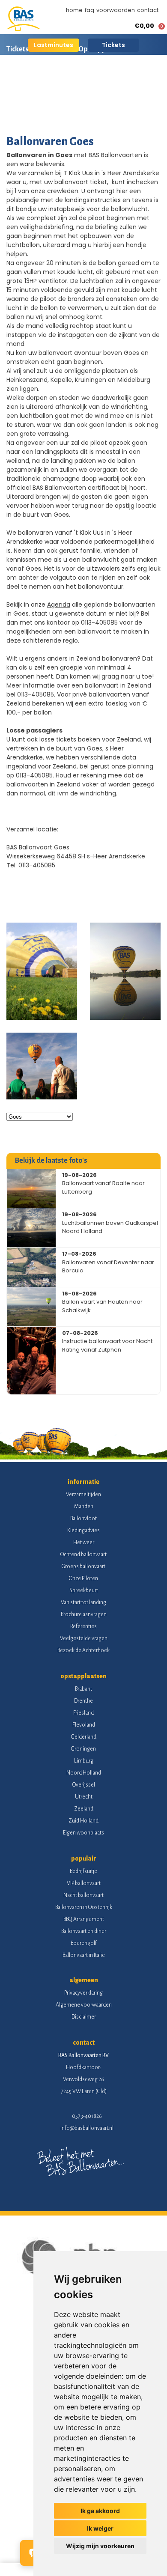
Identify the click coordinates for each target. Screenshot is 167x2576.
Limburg (84, 1761)
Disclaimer (84, 2017)
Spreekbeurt (84, 1590)
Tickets (113, 45)
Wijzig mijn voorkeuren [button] (100, 2546)
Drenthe (83, 1701)
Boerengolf (84, 1943)
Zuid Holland (83, 1821)
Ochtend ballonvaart (83, 1555)
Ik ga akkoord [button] (100, 2511)
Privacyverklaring (83, 1993)
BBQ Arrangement (84, 1919)
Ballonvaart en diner (84, 1931)
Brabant (83, 1689)
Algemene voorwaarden (84, 2005)
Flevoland (84, 1725)
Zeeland (84, 1809)
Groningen (83, 1749)
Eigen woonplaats (83, 1833)
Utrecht (84, 1797)
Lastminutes (54, 45)
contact (148, 10)
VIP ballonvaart (84, 1883)
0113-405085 (37, 865)
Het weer (84, 1543)
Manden (84, 1507)
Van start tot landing (83, 1602)
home (74, 10)
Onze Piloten (83, 1578)
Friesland (83, 1713)
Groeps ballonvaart (83, 1566)
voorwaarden (116, 10)
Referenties (83, 1626)
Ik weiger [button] (100, 2528)
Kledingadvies (83, 1531)
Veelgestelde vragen (84, 1638)
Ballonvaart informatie (42, 79)
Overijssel (84, 1785)
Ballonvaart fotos (34, 109)
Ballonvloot (83, 1519)
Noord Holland (84, 1773)
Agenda (59, 605)
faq (89, 10)
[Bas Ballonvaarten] (24, 29)
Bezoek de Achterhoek (83, 1650)
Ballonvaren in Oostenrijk (84, 1907)
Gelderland (84, 1737)
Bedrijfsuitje (83, 1871)
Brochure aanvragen (84, 1614)
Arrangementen (115, 79)
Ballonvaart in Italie (84, 1955)
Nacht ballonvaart (83, 1895)
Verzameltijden (83, 1495)
